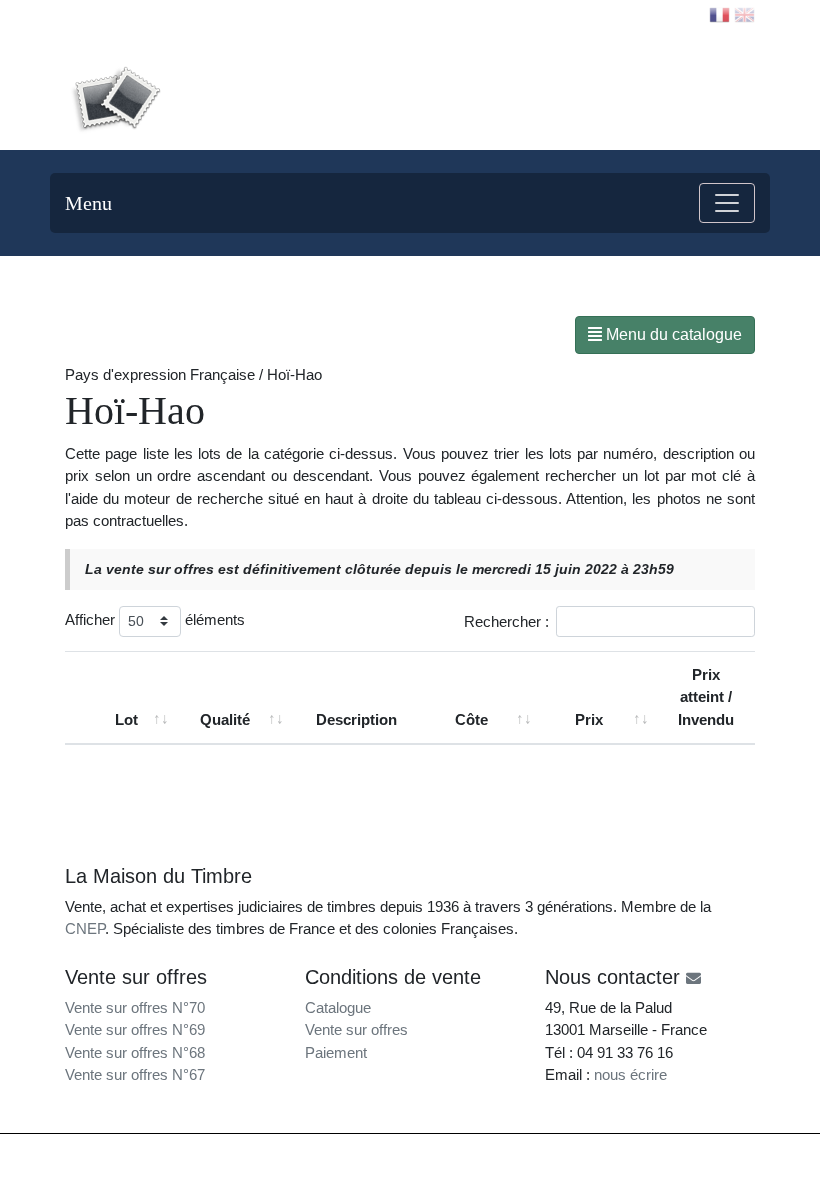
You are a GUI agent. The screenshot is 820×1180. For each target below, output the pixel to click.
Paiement (336, 1052)
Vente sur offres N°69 (135, 1029)
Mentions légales (452, 1152)
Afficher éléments (155, 619)
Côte (471, 719)
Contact (106, 14)
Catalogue (338, 1007)
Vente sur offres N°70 (135, 1007)
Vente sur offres (356, 1029)
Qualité (225, 719)
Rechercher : (506, 620)
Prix (589, 719)
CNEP (85, 928)
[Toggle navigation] (727, 203)
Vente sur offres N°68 (135, 1052)
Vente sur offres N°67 (135, 1074)
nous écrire (630, 1074)
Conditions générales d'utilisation (592, 1152)
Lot (126, 719)
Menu (88, 203)
